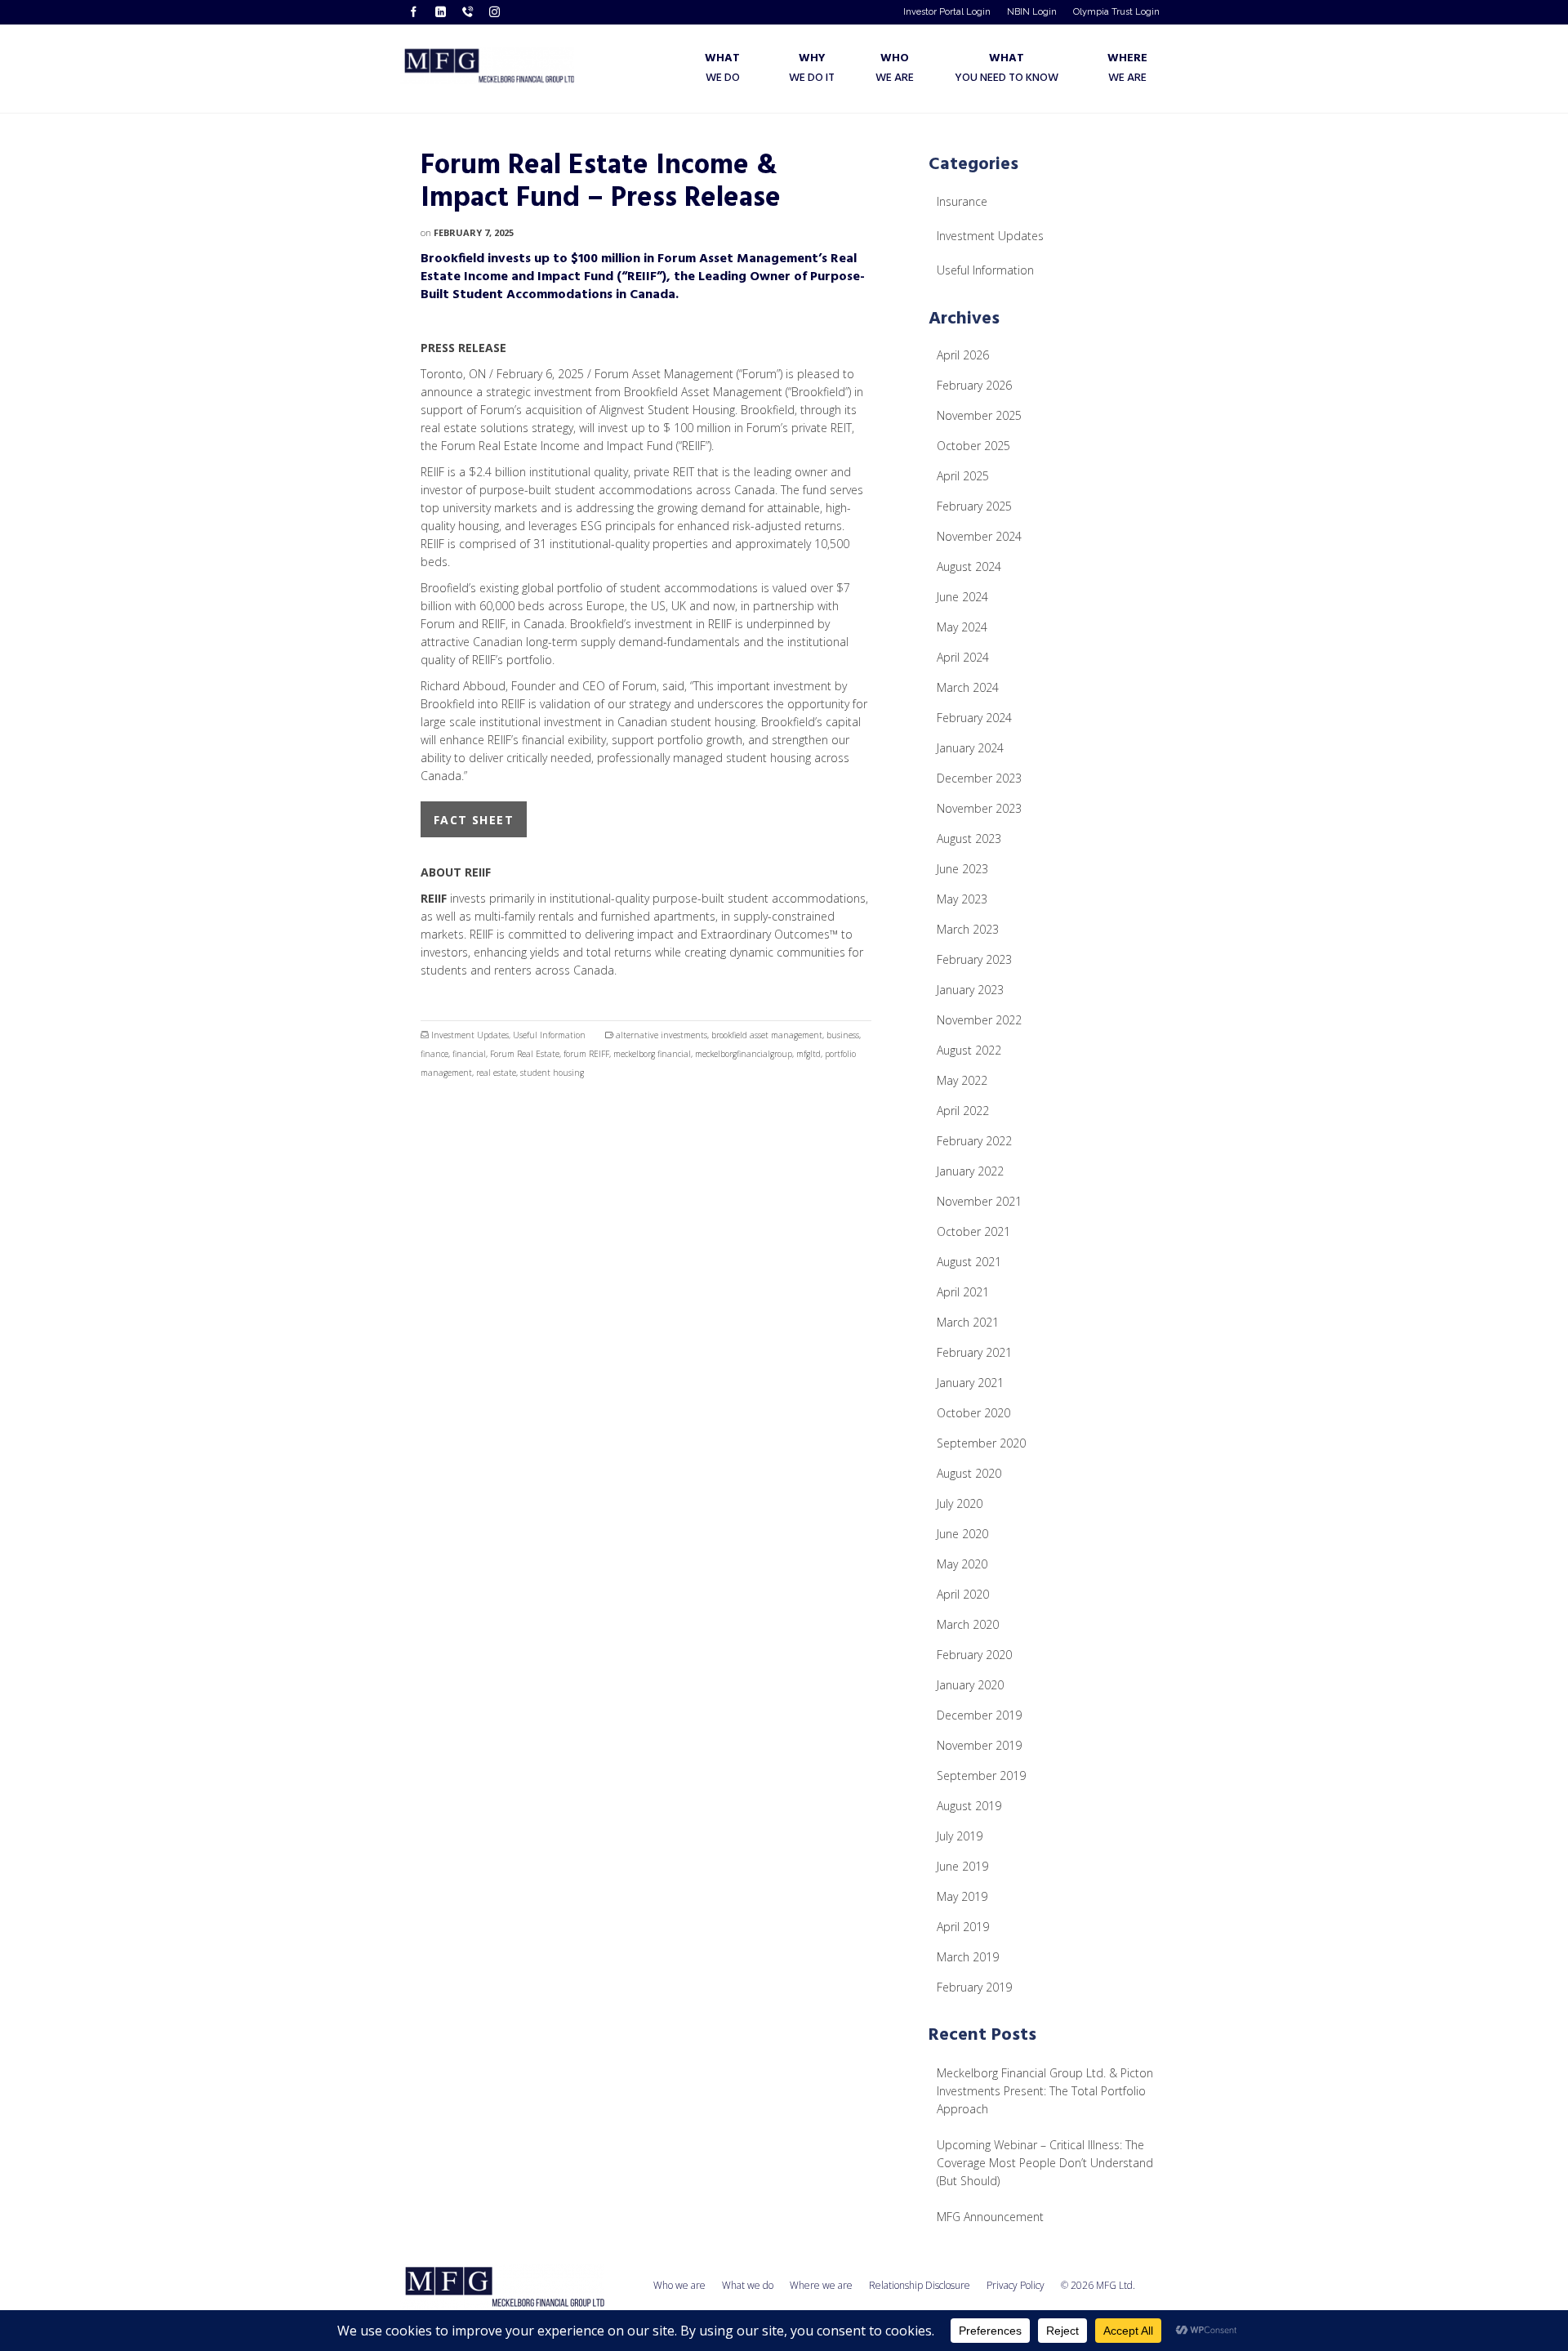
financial (469, 1054)
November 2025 (979, 415)
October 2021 (973, 1231)
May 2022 (962, 1080)
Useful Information (549, 1035)
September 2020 (981, 1443)
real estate (496, 1073)
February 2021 (974, 1352)
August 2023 (969, 839)
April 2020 (963, 1594)
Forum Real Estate (525, 1054)
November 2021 (979, 1201)
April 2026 (963, 355)
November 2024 (979, 536)
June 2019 (962, 1866)
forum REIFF (586, 1054)
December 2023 (979, 778)
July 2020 (960, 1503)
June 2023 (962, 869)
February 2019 (974, 1987)
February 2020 (974, 1655)
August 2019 (969, 1806)
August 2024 (969, 567)
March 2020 (968, 1624)
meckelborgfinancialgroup (744, 1054)
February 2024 (974, 718)
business (843, 1035)
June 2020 (962, 1534)
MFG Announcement (990, 2217)
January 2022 (970, 1171)
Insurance (962, 201)
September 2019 (981, 1776)
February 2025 (974, 506)
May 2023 (962, 899)
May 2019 (962, 1896)
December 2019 (979, 1715)
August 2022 (969, 1050)
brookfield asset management (767, 1035)
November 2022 (979, 1020)
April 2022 (963, 1111)
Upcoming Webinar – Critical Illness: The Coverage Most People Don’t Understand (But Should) (1045, 2163)
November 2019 (979, 1745)
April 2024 (963, 657)
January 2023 (970, 990)
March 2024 (968, 687)
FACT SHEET (474, 820)
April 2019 (963, 1927)
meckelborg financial (652, 1054)
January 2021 (970, 1383)
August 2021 (969, 1262)
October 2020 (973, 1413)
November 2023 (979, 808)
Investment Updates (470, 1035)
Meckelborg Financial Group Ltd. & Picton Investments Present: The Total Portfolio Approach (1045, 2091)
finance (434, 1054)
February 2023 (974, 959)
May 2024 (962, 627)
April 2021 (963, 1292)
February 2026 (974, 385)
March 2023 (968, 929)
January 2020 (970, 1685)
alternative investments (661, 1035)
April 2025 (963, 476)
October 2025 (973, 446)
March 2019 (968, 1957)
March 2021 (968, 1322)
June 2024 (962, 597)
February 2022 (974, 1141)
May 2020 (962, 1564)
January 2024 (970, 748)
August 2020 (969, 1473)
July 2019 (960, 1836)
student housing (552, 1073)
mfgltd (808, 1054)
